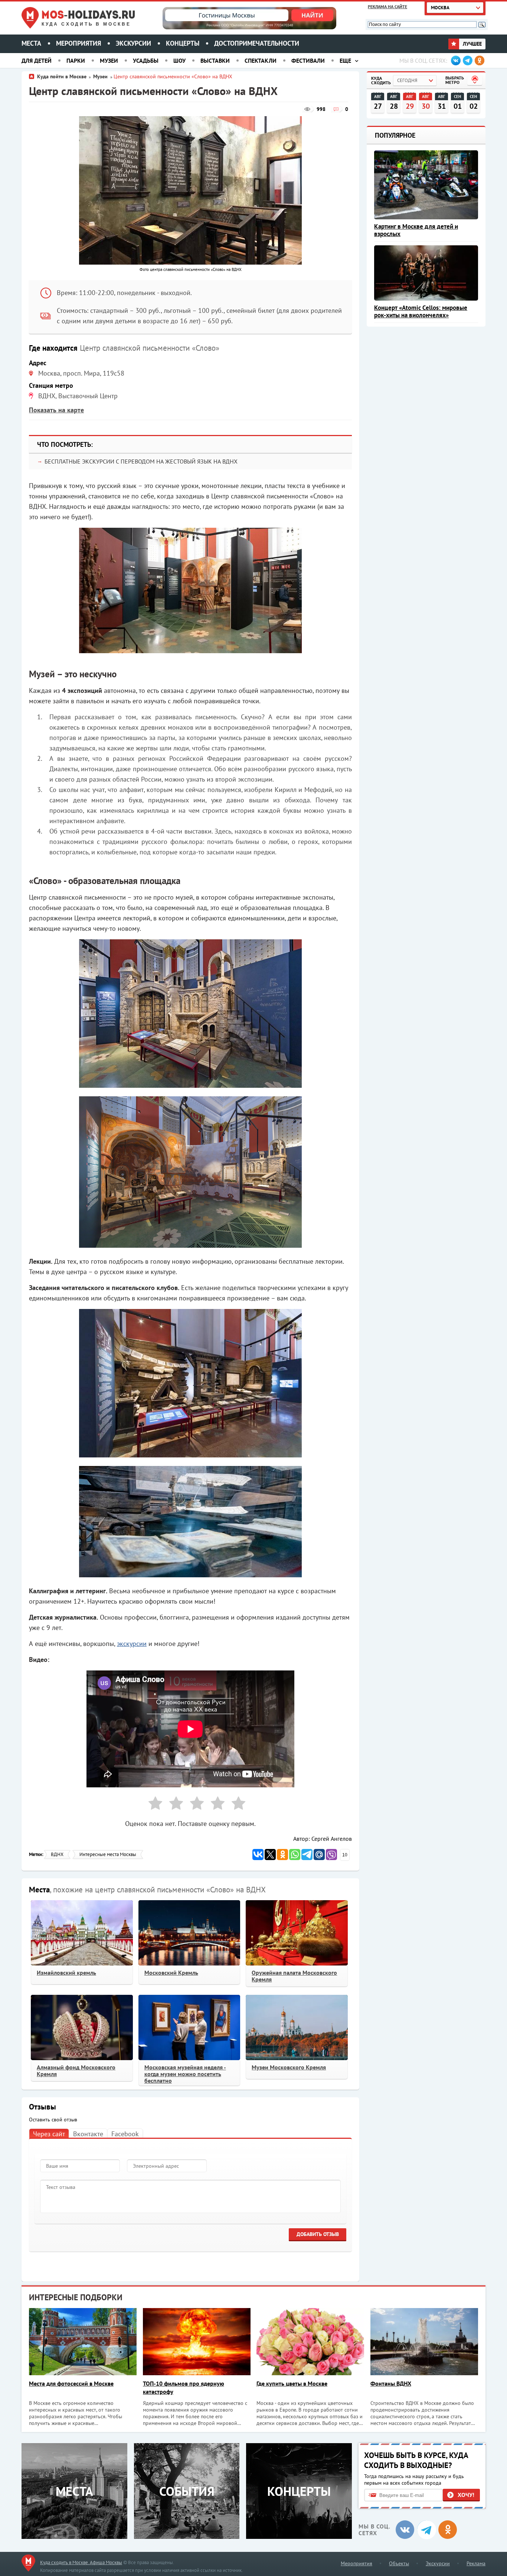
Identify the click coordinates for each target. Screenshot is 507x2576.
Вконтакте (88, 2134)
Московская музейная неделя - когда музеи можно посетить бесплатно (185, 2074)
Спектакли (261, 60)
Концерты (183, 43)
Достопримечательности (257, 43)
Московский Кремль (171, 1973)
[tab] (49, 2133)
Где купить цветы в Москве (292, 2383)
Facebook (125, 2134)
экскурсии (132, 1644)
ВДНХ (57, 1854)
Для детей (37, 60)
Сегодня (407, 80)
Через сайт (49, 2134)
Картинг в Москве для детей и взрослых (416, 230)
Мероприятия (78, 43)
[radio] (153, 1805)
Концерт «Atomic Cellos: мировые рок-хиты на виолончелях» (421, 311)
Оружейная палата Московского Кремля (294, 1976)
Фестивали (308, 60)
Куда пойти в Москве (62, 76)
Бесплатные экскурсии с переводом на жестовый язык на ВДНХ (141, 461)
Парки (76, 60)
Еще (345, 60)
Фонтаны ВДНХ (391, 2383)
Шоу (179, 60)
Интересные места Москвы (108, 1854)
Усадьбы (146, 60)
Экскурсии (133, 43)
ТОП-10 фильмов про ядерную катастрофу (184, 2387)
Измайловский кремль (66, 1973)
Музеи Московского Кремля (289, 2067)
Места (31, 43)
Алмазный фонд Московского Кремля (76, 2071)
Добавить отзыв (318, 2234)
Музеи (109, 60)
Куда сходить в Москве (86, 24)
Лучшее (472, 44)
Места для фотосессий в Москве (71, 2383)
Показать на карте (56, 410)
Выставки (215, 60)
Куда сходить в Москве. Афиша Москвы (81, 2562)
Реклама (476, 2563)
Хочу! (466, 2495)
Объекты (399, 2563)
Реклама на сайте (387, 6)
